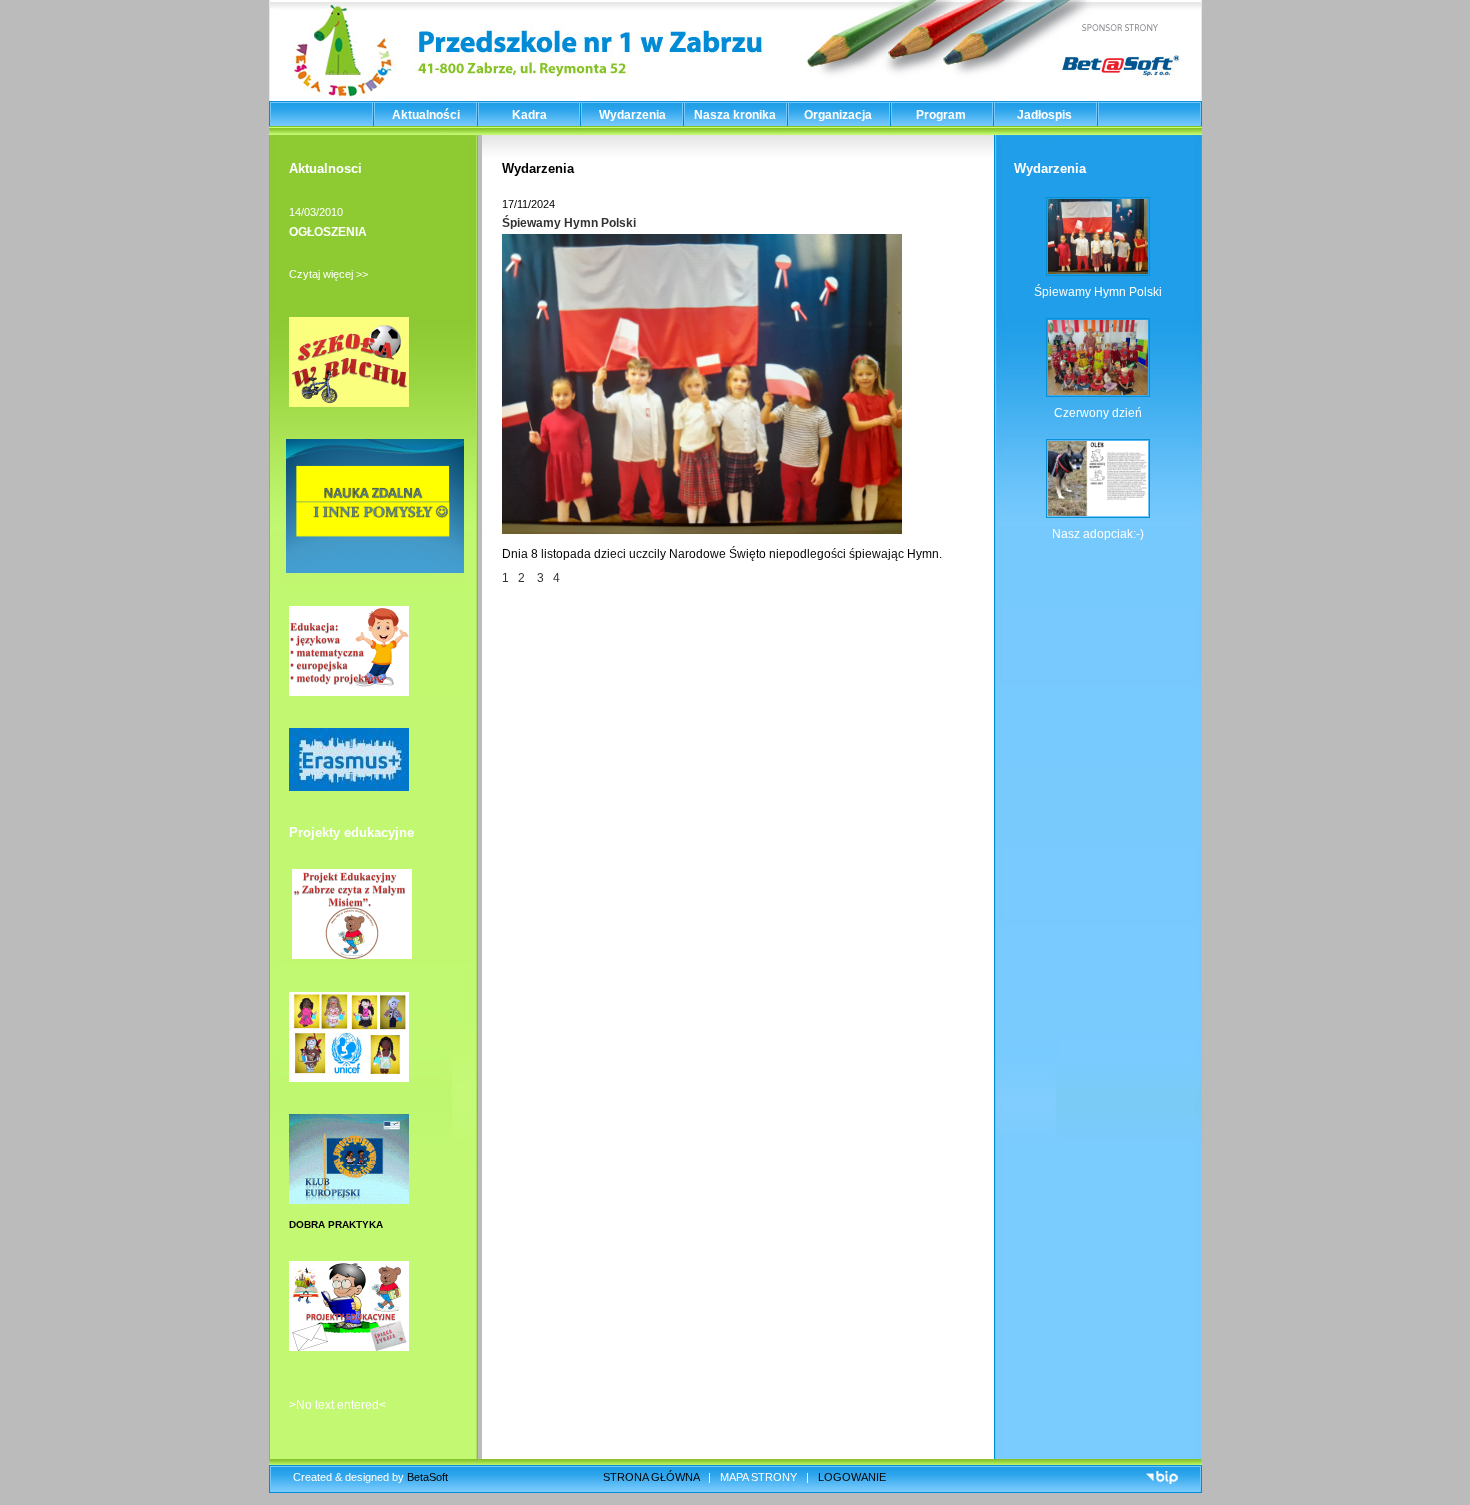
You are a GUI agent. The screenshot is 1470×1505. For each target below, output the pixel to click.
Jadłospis (1044, 115)
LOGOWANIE (852, 1477)
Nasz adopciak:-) (1098, 534)
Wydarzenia (632, 115)
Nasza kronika (735, 115)
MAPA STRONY (758, 1477)
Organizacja (838, 115)
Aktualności (426, 115)
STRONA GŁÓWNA (651, 1477)
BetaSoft (427, 1477)
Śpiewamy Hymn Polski (569, 223)
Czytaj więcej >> (328, 274)
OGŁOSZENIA (328, 232)
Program (941, 115)
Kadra (529, 115)
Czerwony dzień (1098, 413)
